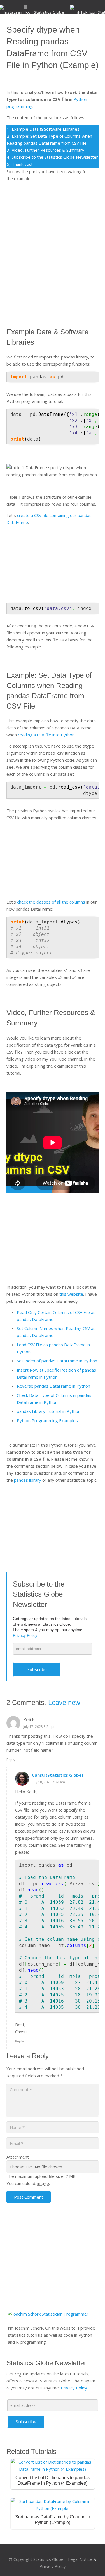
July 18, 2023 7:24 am (48, 1782)
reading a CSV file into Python (46, 735)
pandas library (28, 1480)
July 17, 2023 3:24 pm (40, 1727)
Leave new (64, 1702)
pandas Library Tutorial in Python (49, 1411)
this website (71, 1294)
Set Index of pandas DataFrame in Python (57, 1361)
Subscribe (37, 1670)
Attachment (18, 2157)
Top (99, 2568)
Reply (11, 1760)
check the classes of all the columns (51, 902)
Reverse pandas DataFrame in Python (53, 1386)
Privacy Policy (74, 2388)
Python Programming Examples (47, 1420)
